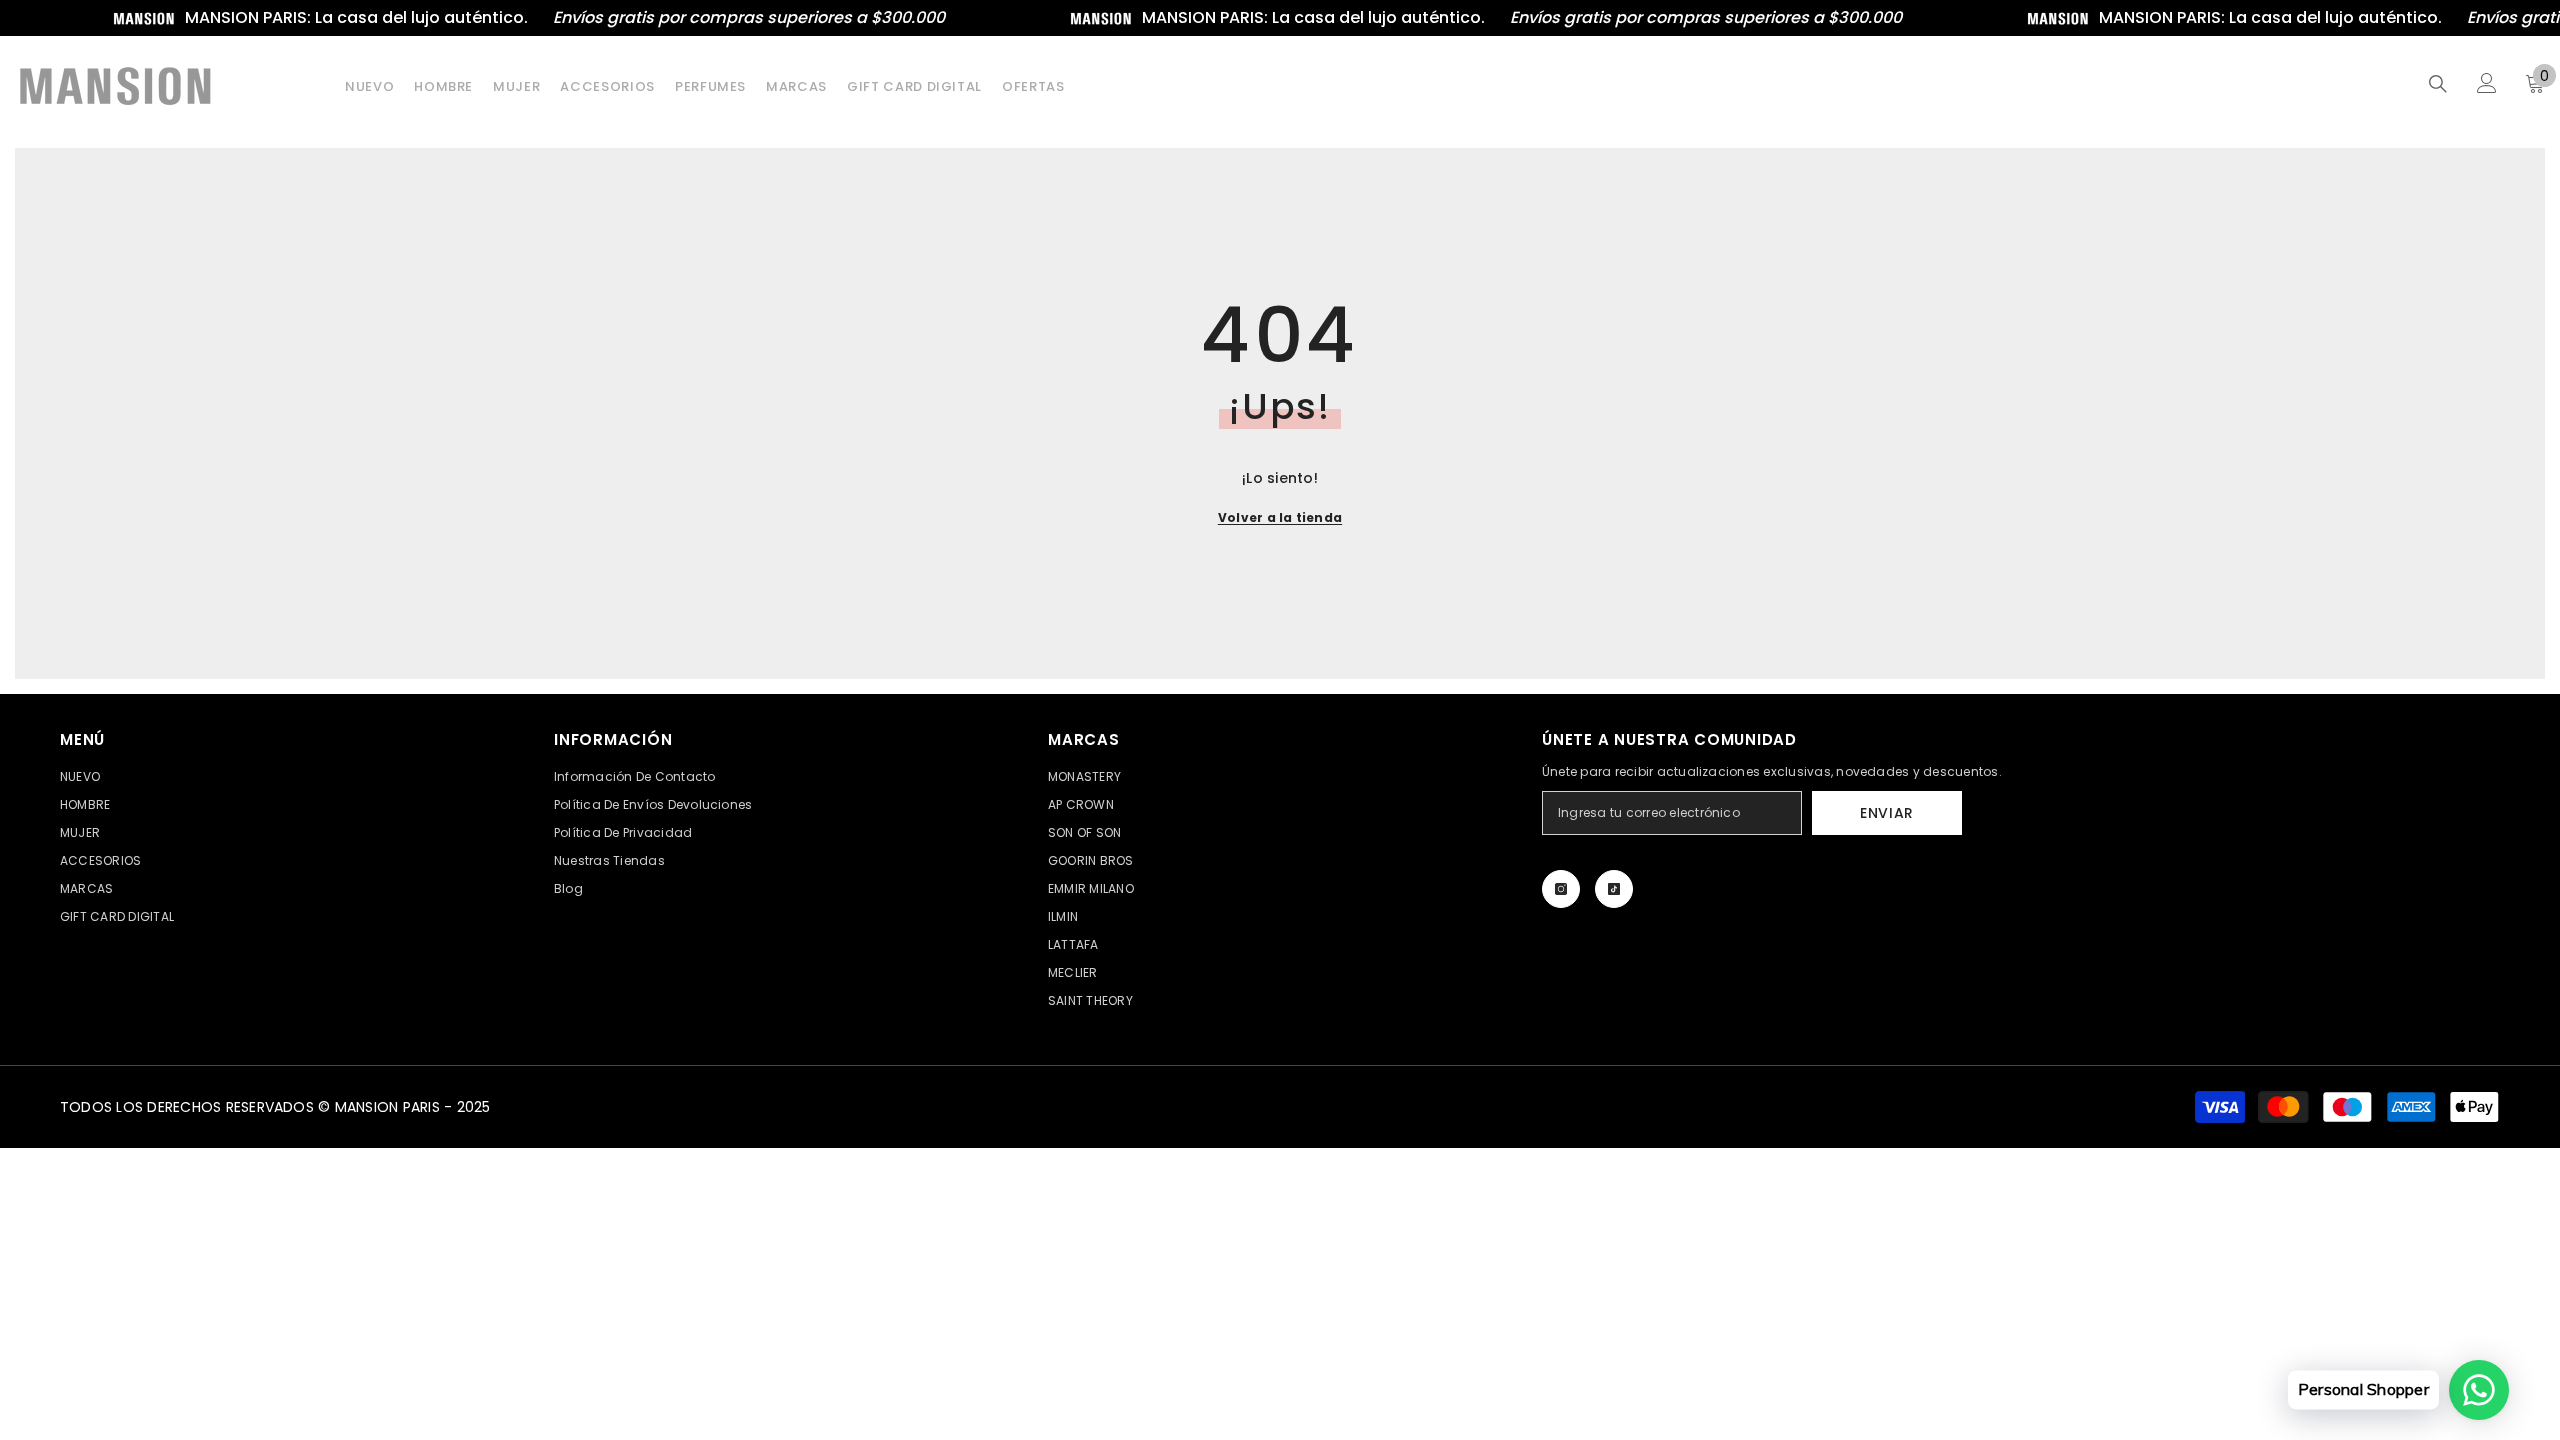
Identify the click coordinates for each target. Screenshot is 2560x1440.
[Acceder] (2487, 83)
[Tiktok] (1614, 889)
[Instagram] (1561, 889)
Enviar (1887, 813)
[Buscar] (2438, 83)
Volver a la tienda (1280, 517)
